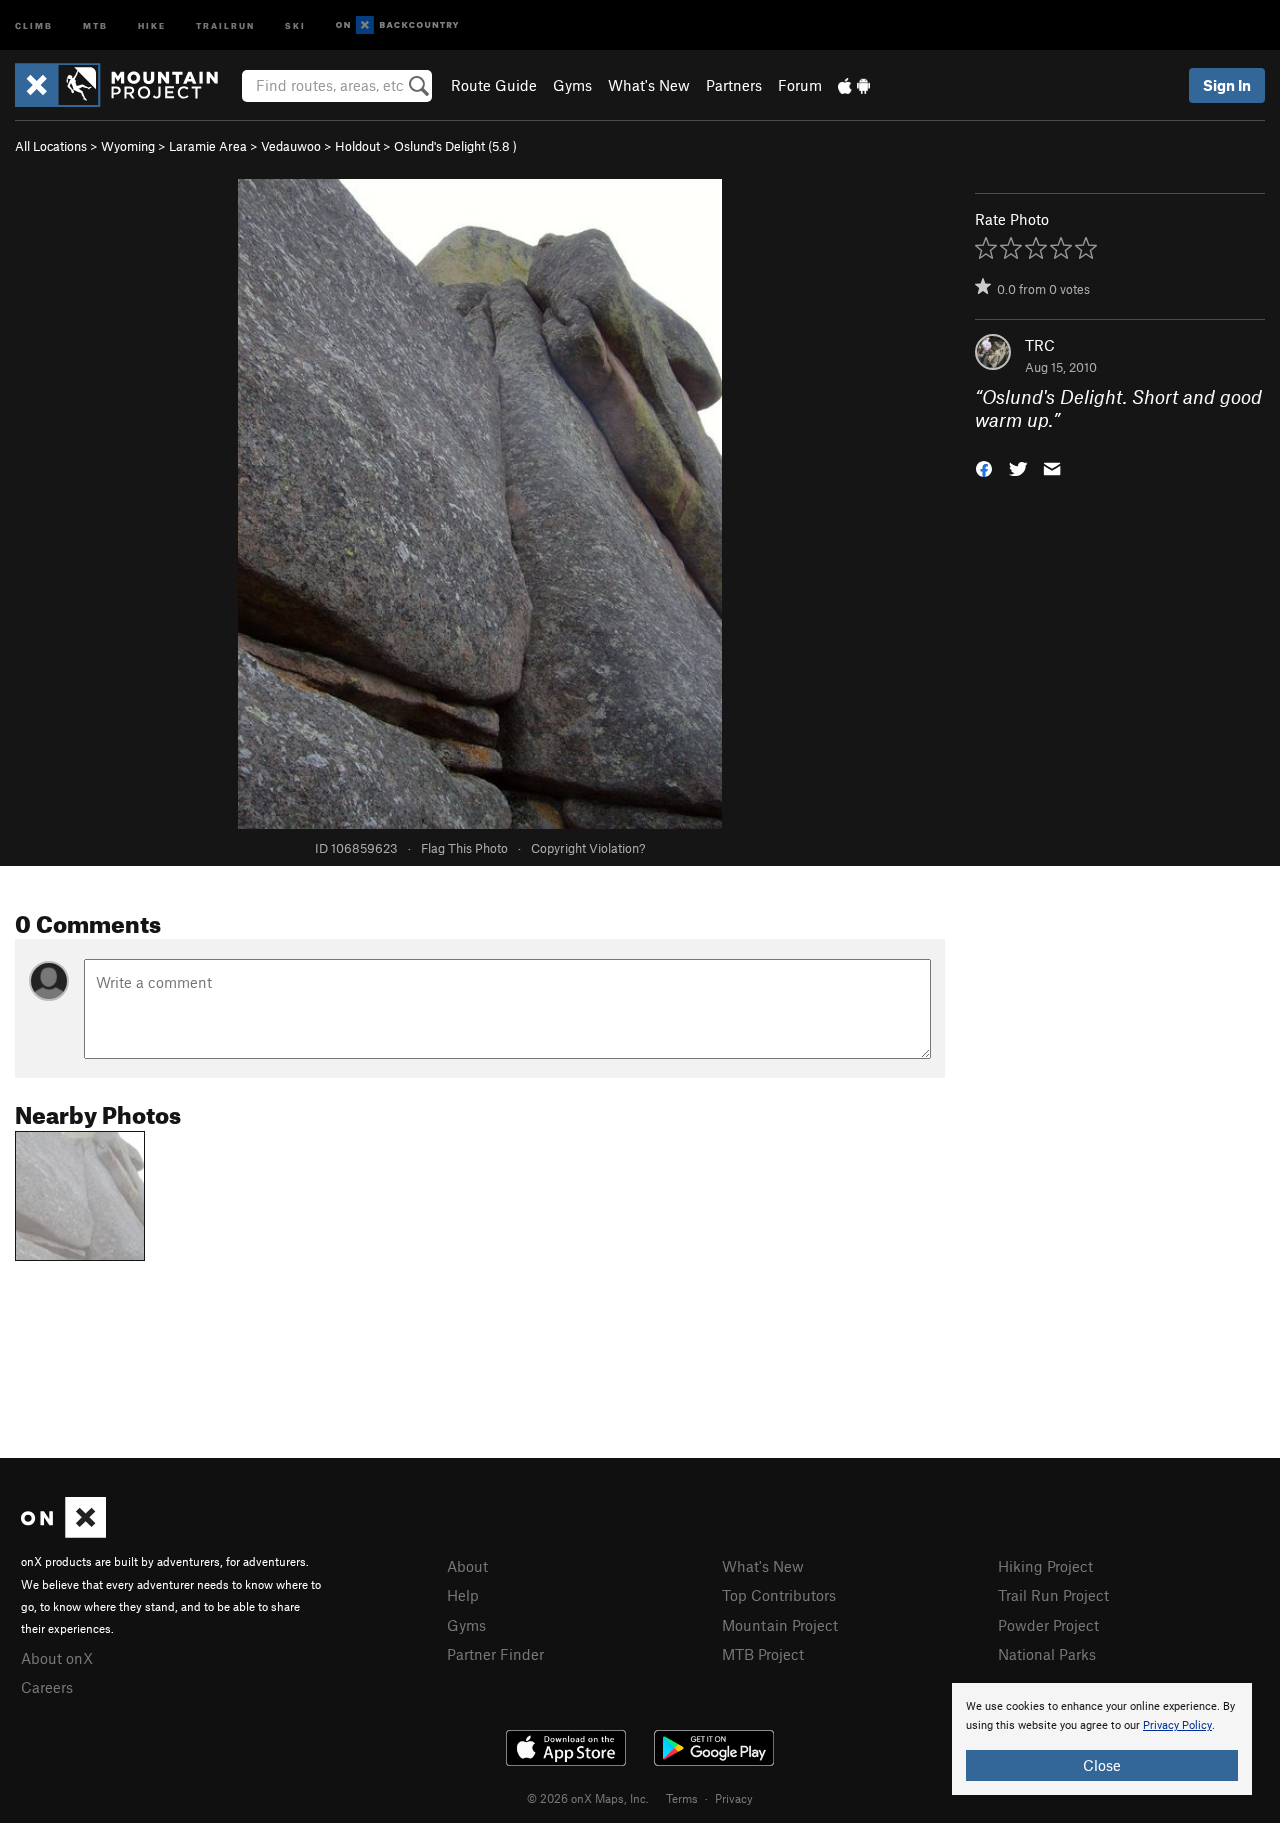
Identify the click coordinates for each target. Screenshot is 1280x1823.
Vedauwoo (291, 146)
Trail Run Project (1053, 1595)
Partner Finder (495, 1654)
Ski (295, 24)
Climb (34, 24)
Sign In (1227, 85)
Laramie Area (208, 146)
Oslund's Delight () (455, 146)
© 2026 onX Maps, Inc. (588, 1798)
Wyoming (128, 146)
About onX (57, 1658)
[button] (984, 466)
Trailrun (225, 24)
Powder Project (1048, 1625)
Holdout (357, 146)
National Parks (1047, 1654)
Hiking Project (1045, 1566)
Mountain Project (780, 1625)
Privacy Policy (1177, 1725)
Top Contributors (779, 1595)
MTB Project (763, 1654)
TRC (1040, 345)
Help (463, 1595)
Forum (800, 85)
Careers (47, 1687)
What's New (649, 85)
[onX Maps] (63, 1532)
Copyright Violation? (588, 848)
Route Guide (494, 85)
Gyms (572, 85)
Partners (734, 85)
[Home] (126, 85)
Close (1102, 1765)
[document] (1102, 1739)
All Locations (51, 146)
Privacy (734, 1798)
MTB (95, 24)
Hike (152, 24)
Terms (682, 1798)
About (467, 1566)
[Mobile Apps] (854, 85)
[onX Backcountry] (397, 25)
